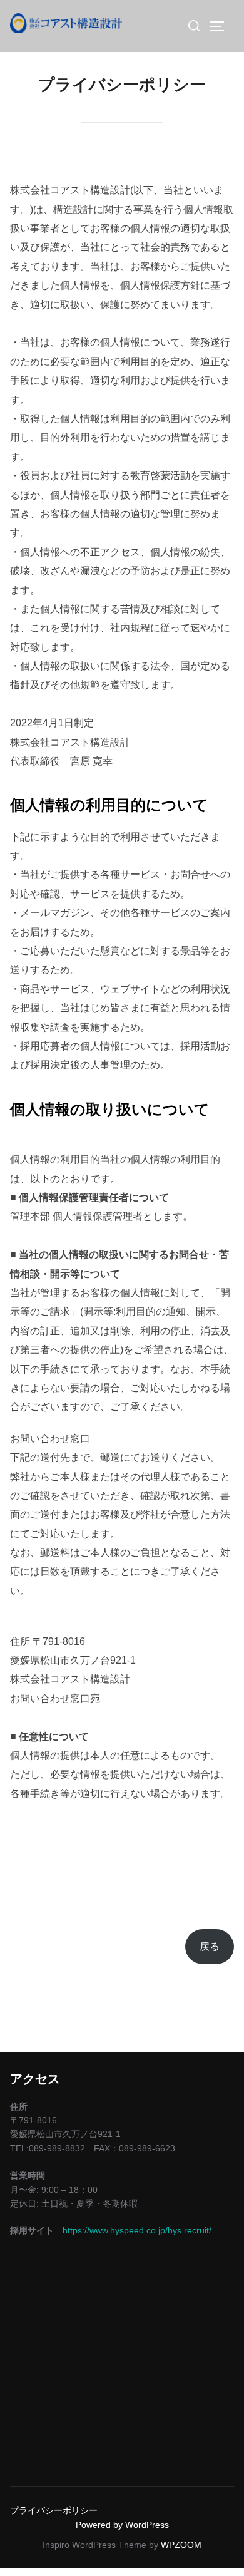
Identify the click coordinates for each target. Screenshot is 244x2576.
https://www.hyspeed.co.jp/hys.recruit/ (137, 2230)
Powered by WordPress (122, 2525)
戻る (210, 1946)
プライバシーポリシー (54, 2510)
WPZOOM (181, 2545)
